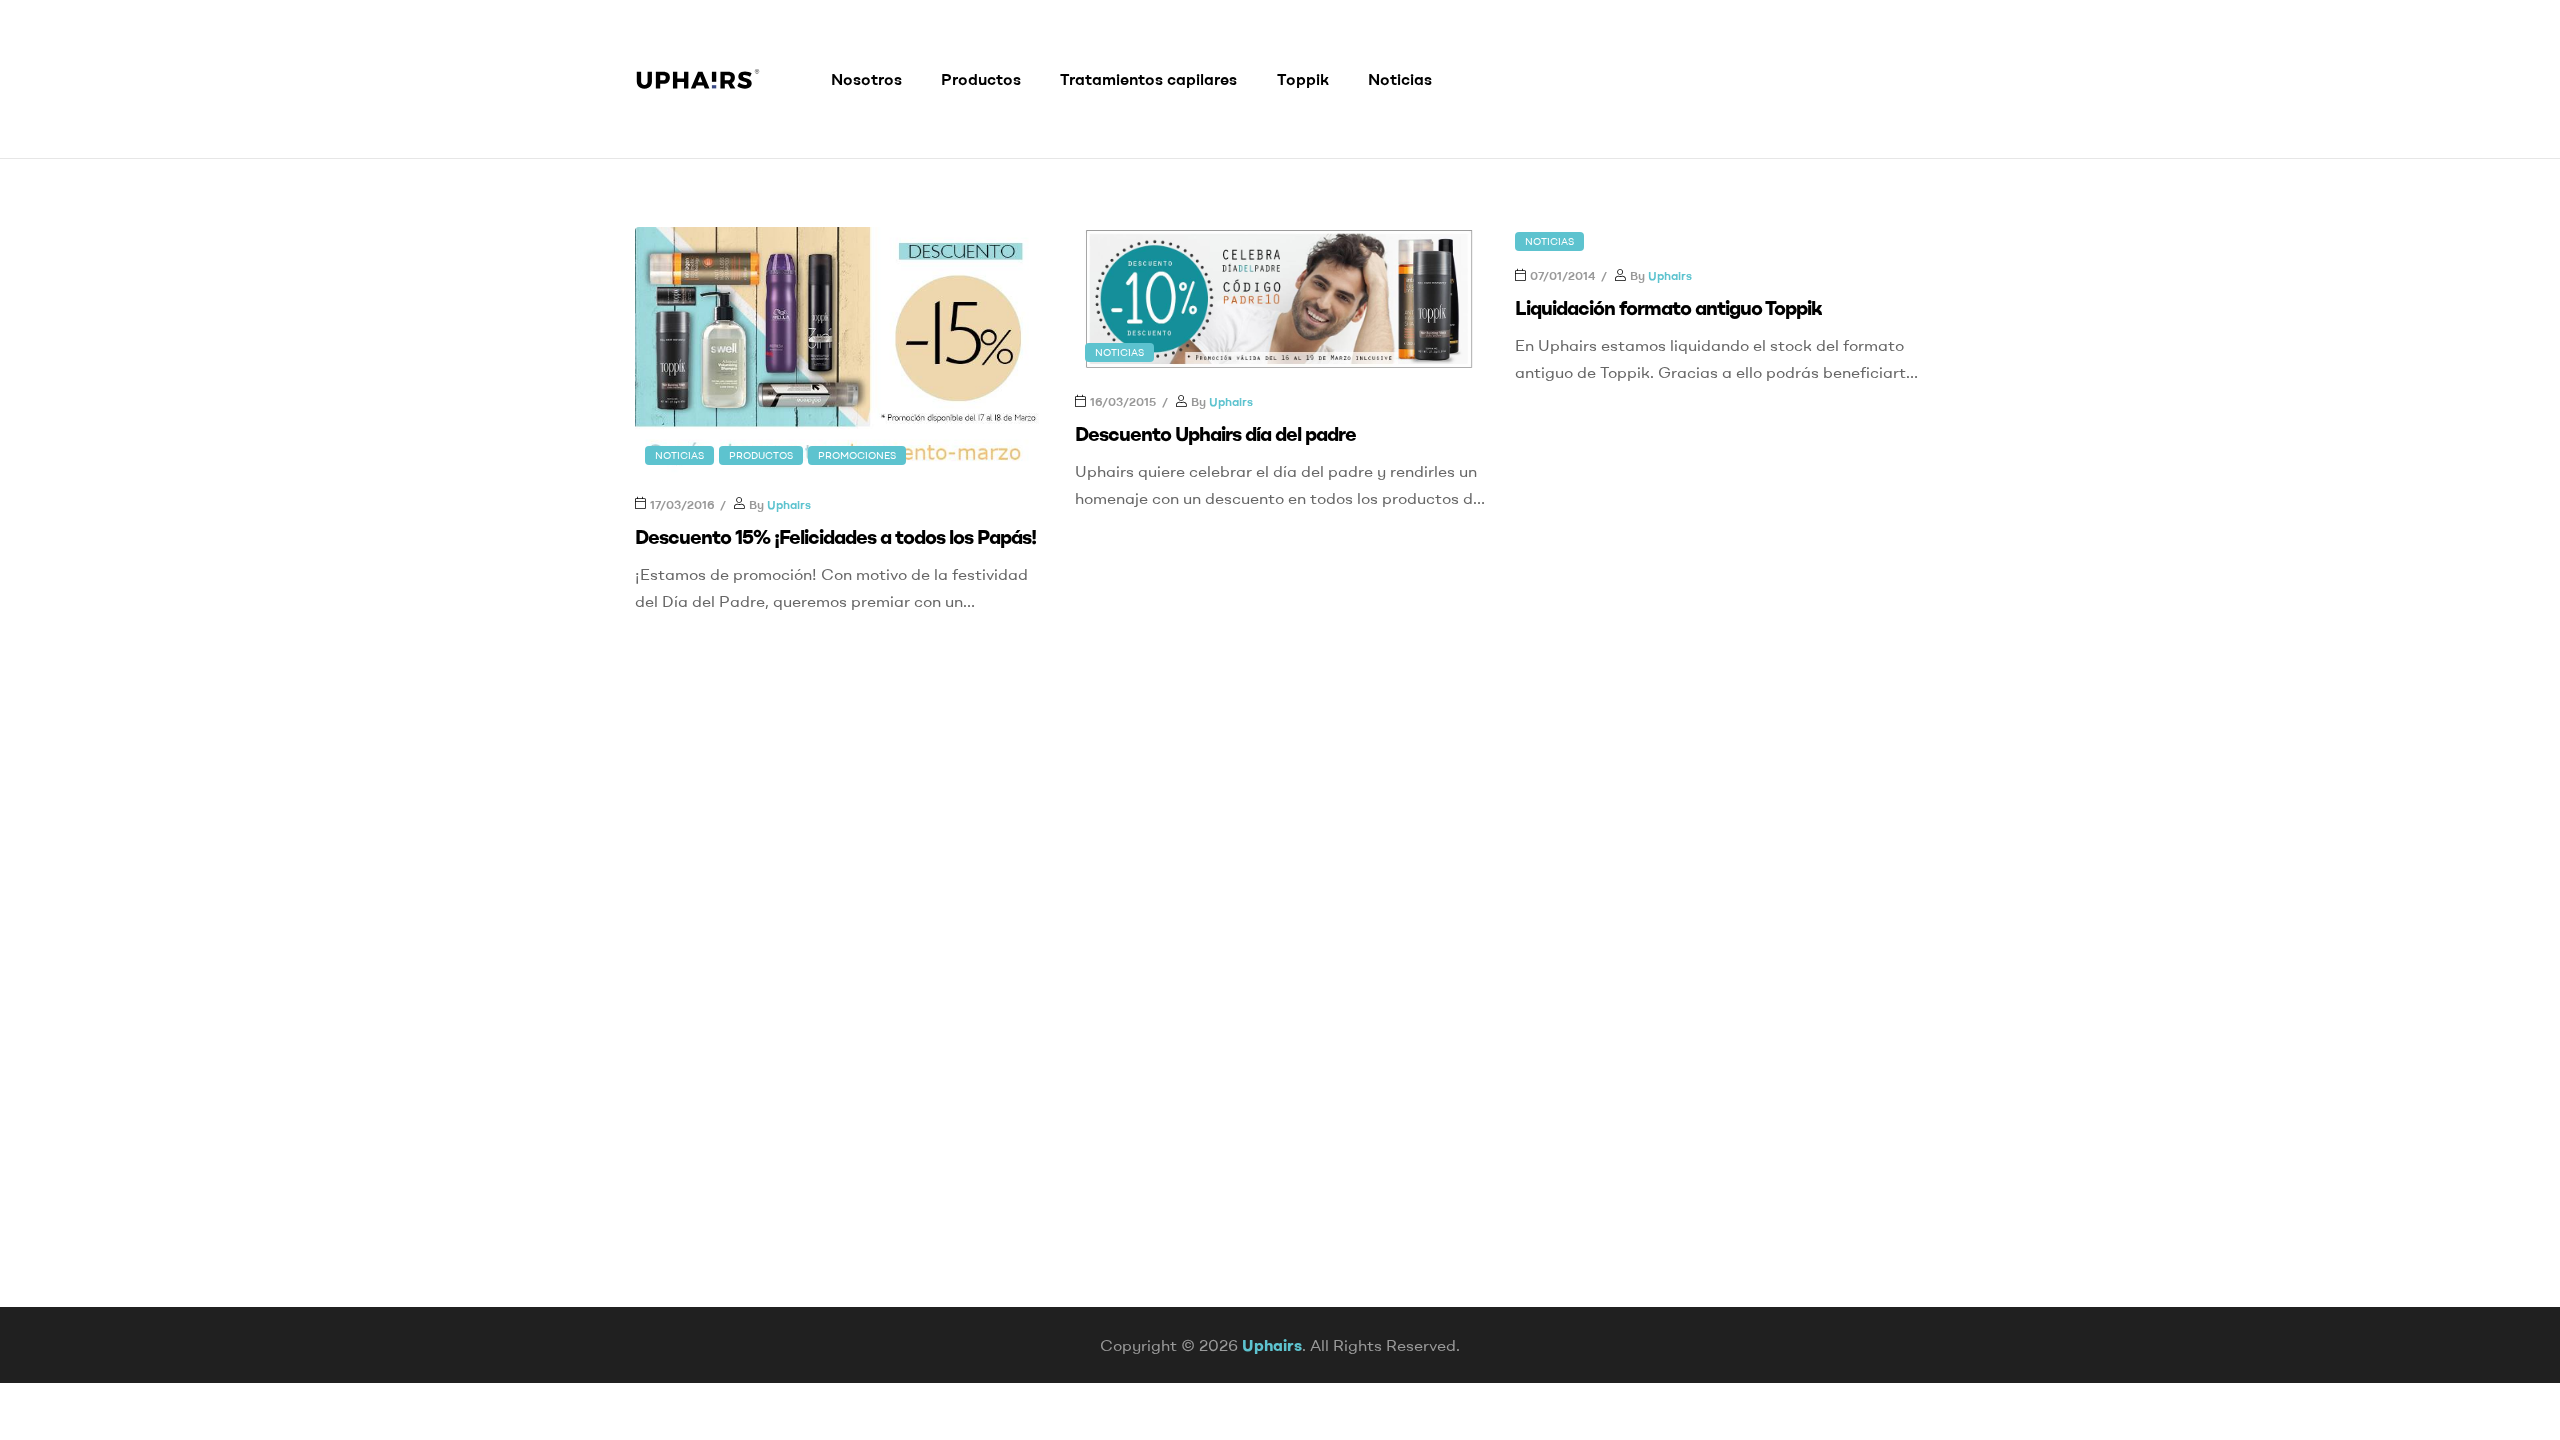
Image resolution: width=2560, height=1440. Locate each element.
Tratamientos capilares (1148, 79)
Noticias (1400, 79)
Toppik (1303, 79)
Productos (981, 79)
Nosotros (866, 79)
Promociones (857, 455)
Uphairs (789, 504)
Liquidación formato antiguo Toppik (1668, 307)
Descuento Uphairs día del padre (1215, 433)
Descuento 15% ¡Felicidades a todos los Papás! (835, 536)
